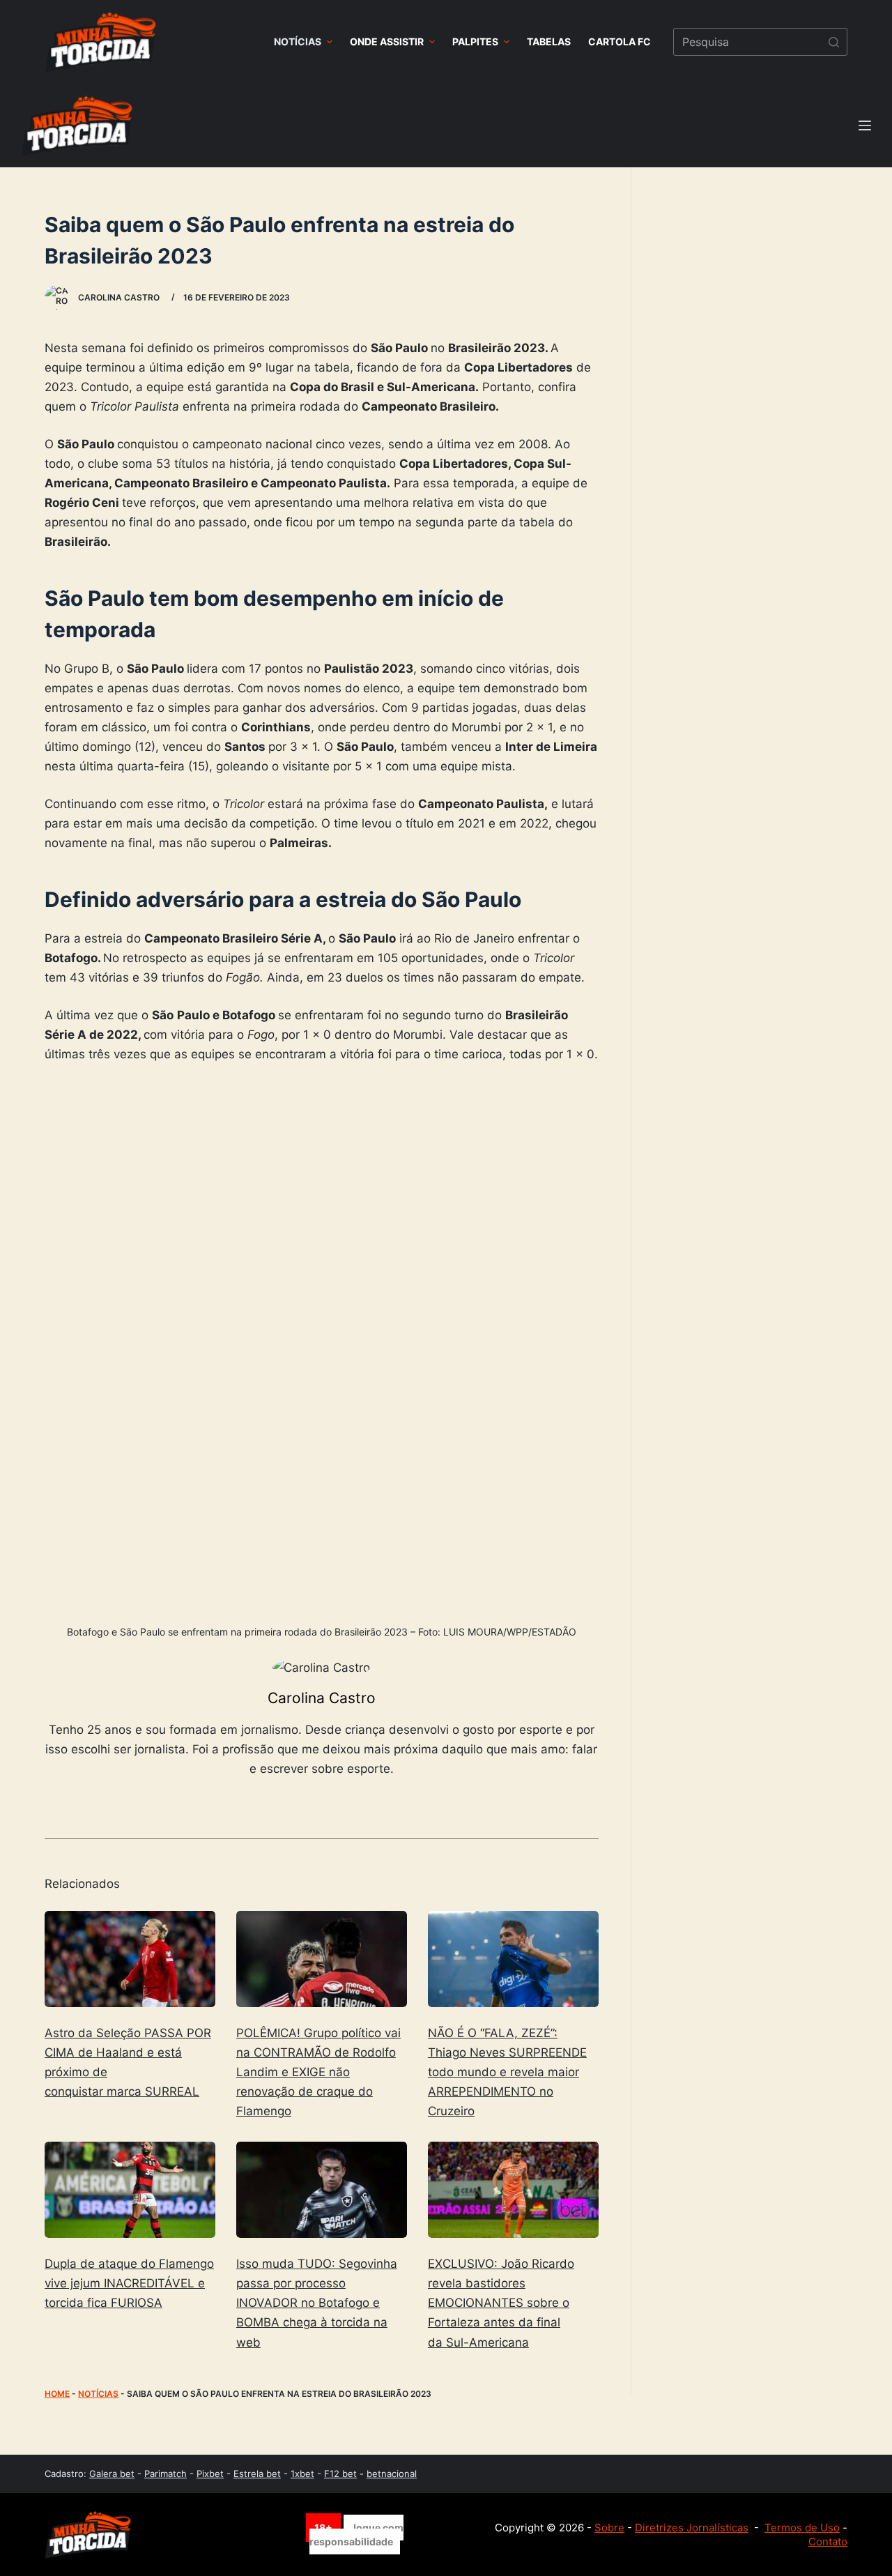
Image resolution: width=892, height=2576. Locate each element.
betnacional (392, 2474)
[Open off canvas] (865, 125)
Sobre (609, 2528)
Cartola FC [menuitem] (620, 41)
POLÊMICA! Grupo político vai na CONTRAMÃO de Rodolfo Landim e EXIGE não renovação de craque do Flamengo (318, 2072)
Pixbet (210, 2474)
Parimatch (166, 2474)
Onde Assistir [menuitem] (387, 41)
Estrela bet (257, 2474)
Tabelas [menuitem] (549, 41)
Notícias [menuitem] (298, 41)
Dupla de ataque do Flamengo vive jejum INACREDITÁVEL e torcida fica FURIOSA (129, 2283)
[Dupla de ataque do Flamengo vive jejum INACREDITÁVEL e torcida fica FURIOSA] (130, 2190)
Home (57, 2394)
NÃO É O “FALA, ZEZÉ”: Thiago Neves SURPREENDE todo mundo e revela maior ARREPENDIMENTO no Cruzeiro (507, 2072)
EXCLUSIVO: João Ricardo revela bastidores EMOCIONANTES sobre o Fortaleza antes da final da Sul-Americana (501, 2303)
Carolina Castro (322, 1698)
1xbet (302, 2474)
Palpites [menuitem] (475, 41)
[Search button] (833, 42)
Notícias (98, 2394)
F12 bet (340, 2474)
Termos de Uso (802, 2528)
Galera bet (112, 2474)
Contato (828, 2541)
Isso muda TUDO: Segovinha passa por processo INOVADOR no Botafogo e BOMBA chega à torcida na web (317, 2303)
